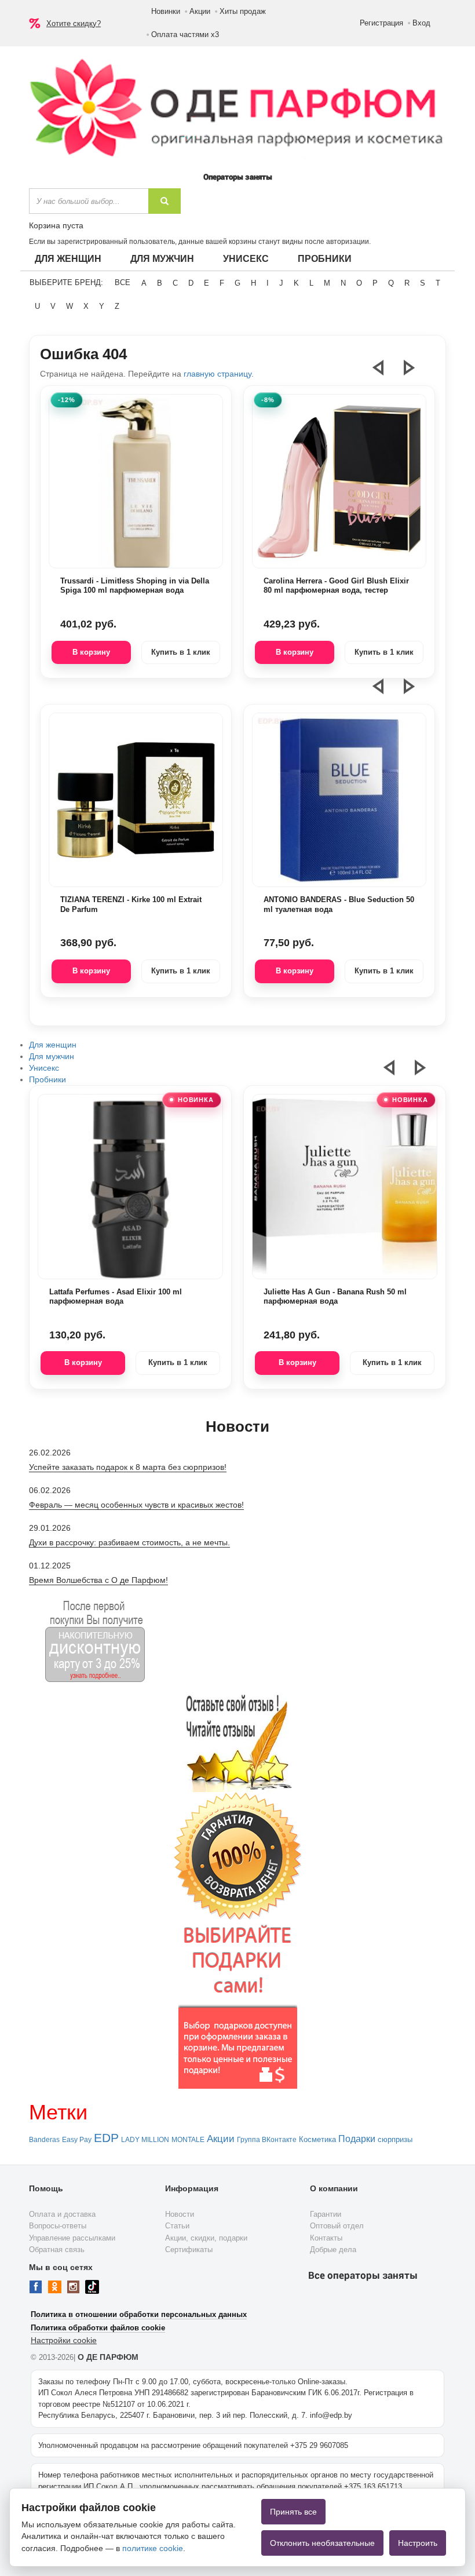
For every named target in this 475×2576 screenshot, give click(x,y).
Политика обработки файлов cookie (98, 2328)
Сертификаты (189, 2250)
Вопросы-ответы (58, 2226)
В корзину (91, 652)
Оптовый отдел (337, 2226)
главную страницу (218, 374)
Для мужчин (162, 259)
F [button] (222, 283)
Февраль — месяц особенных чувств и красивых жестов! (136, 1505)
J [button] (281, 283)
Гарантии (326, 2214)
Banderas (44, 2140)
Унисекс (246, 259)
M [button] (327, 283)
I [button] (268, 283)
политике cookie (153, 2548)
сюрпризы (395, 2139)
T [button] (438, 283)
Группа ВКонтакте (267, 2140)
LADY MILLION (145, 2140)
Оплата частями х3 (185, 34)
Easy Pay (77, 2140)
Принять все (293, 2512)
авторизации (348, 242)
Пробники (325, 259)
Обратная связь (57, 2250)
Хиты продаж (243, 11)
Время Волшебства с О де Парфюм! (98, 1580)
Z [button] (117, 306)
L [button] (311, 283)
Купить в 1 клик (181, 652)
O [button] (359, 283)
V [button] (53, 306)
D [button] (191, 283)
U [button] (37, 306)
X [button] (86, 306)
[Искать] (165, 201)
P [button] (375, 283)
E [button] (207, 283)
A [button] (144, 283)
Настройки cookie (64, 2340)
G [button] (237, 283)
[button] (385, 373)
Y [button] (102, 306)
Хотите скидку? (74, 23)
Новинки (166, 11)
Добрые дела (333, 2250)
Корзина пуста (56, 225)
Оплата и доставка (62, 2214)
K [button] (296, 283)
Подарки (357, 2139)
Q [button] (391, 283)
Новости (180, 2214)
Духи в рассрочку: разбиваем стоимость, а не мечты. (129, 1542)
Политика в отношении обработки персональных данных (139, 2314)
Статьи (177, 2226)
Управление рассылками (72, 2238)
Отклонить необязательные (322, 2543)
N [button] (343, 283)
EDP (106, 2138)
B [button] (160, 283)
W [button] (70, 306)
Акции (200, 11)
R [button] (407, 283)
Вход (421, 23)
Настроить (418, 2543)
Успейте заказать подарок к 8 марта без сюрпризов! (128, 1467)
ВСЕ (123, 282)
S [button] (423, 283)
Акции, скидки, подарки (206, 2238)
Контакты (326, 2238)
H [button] (253, 283)
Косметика (317, 2139)
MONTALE (188, 2140)
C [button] (175, 283)
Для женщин (68, 259)
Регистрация (381, 23)
